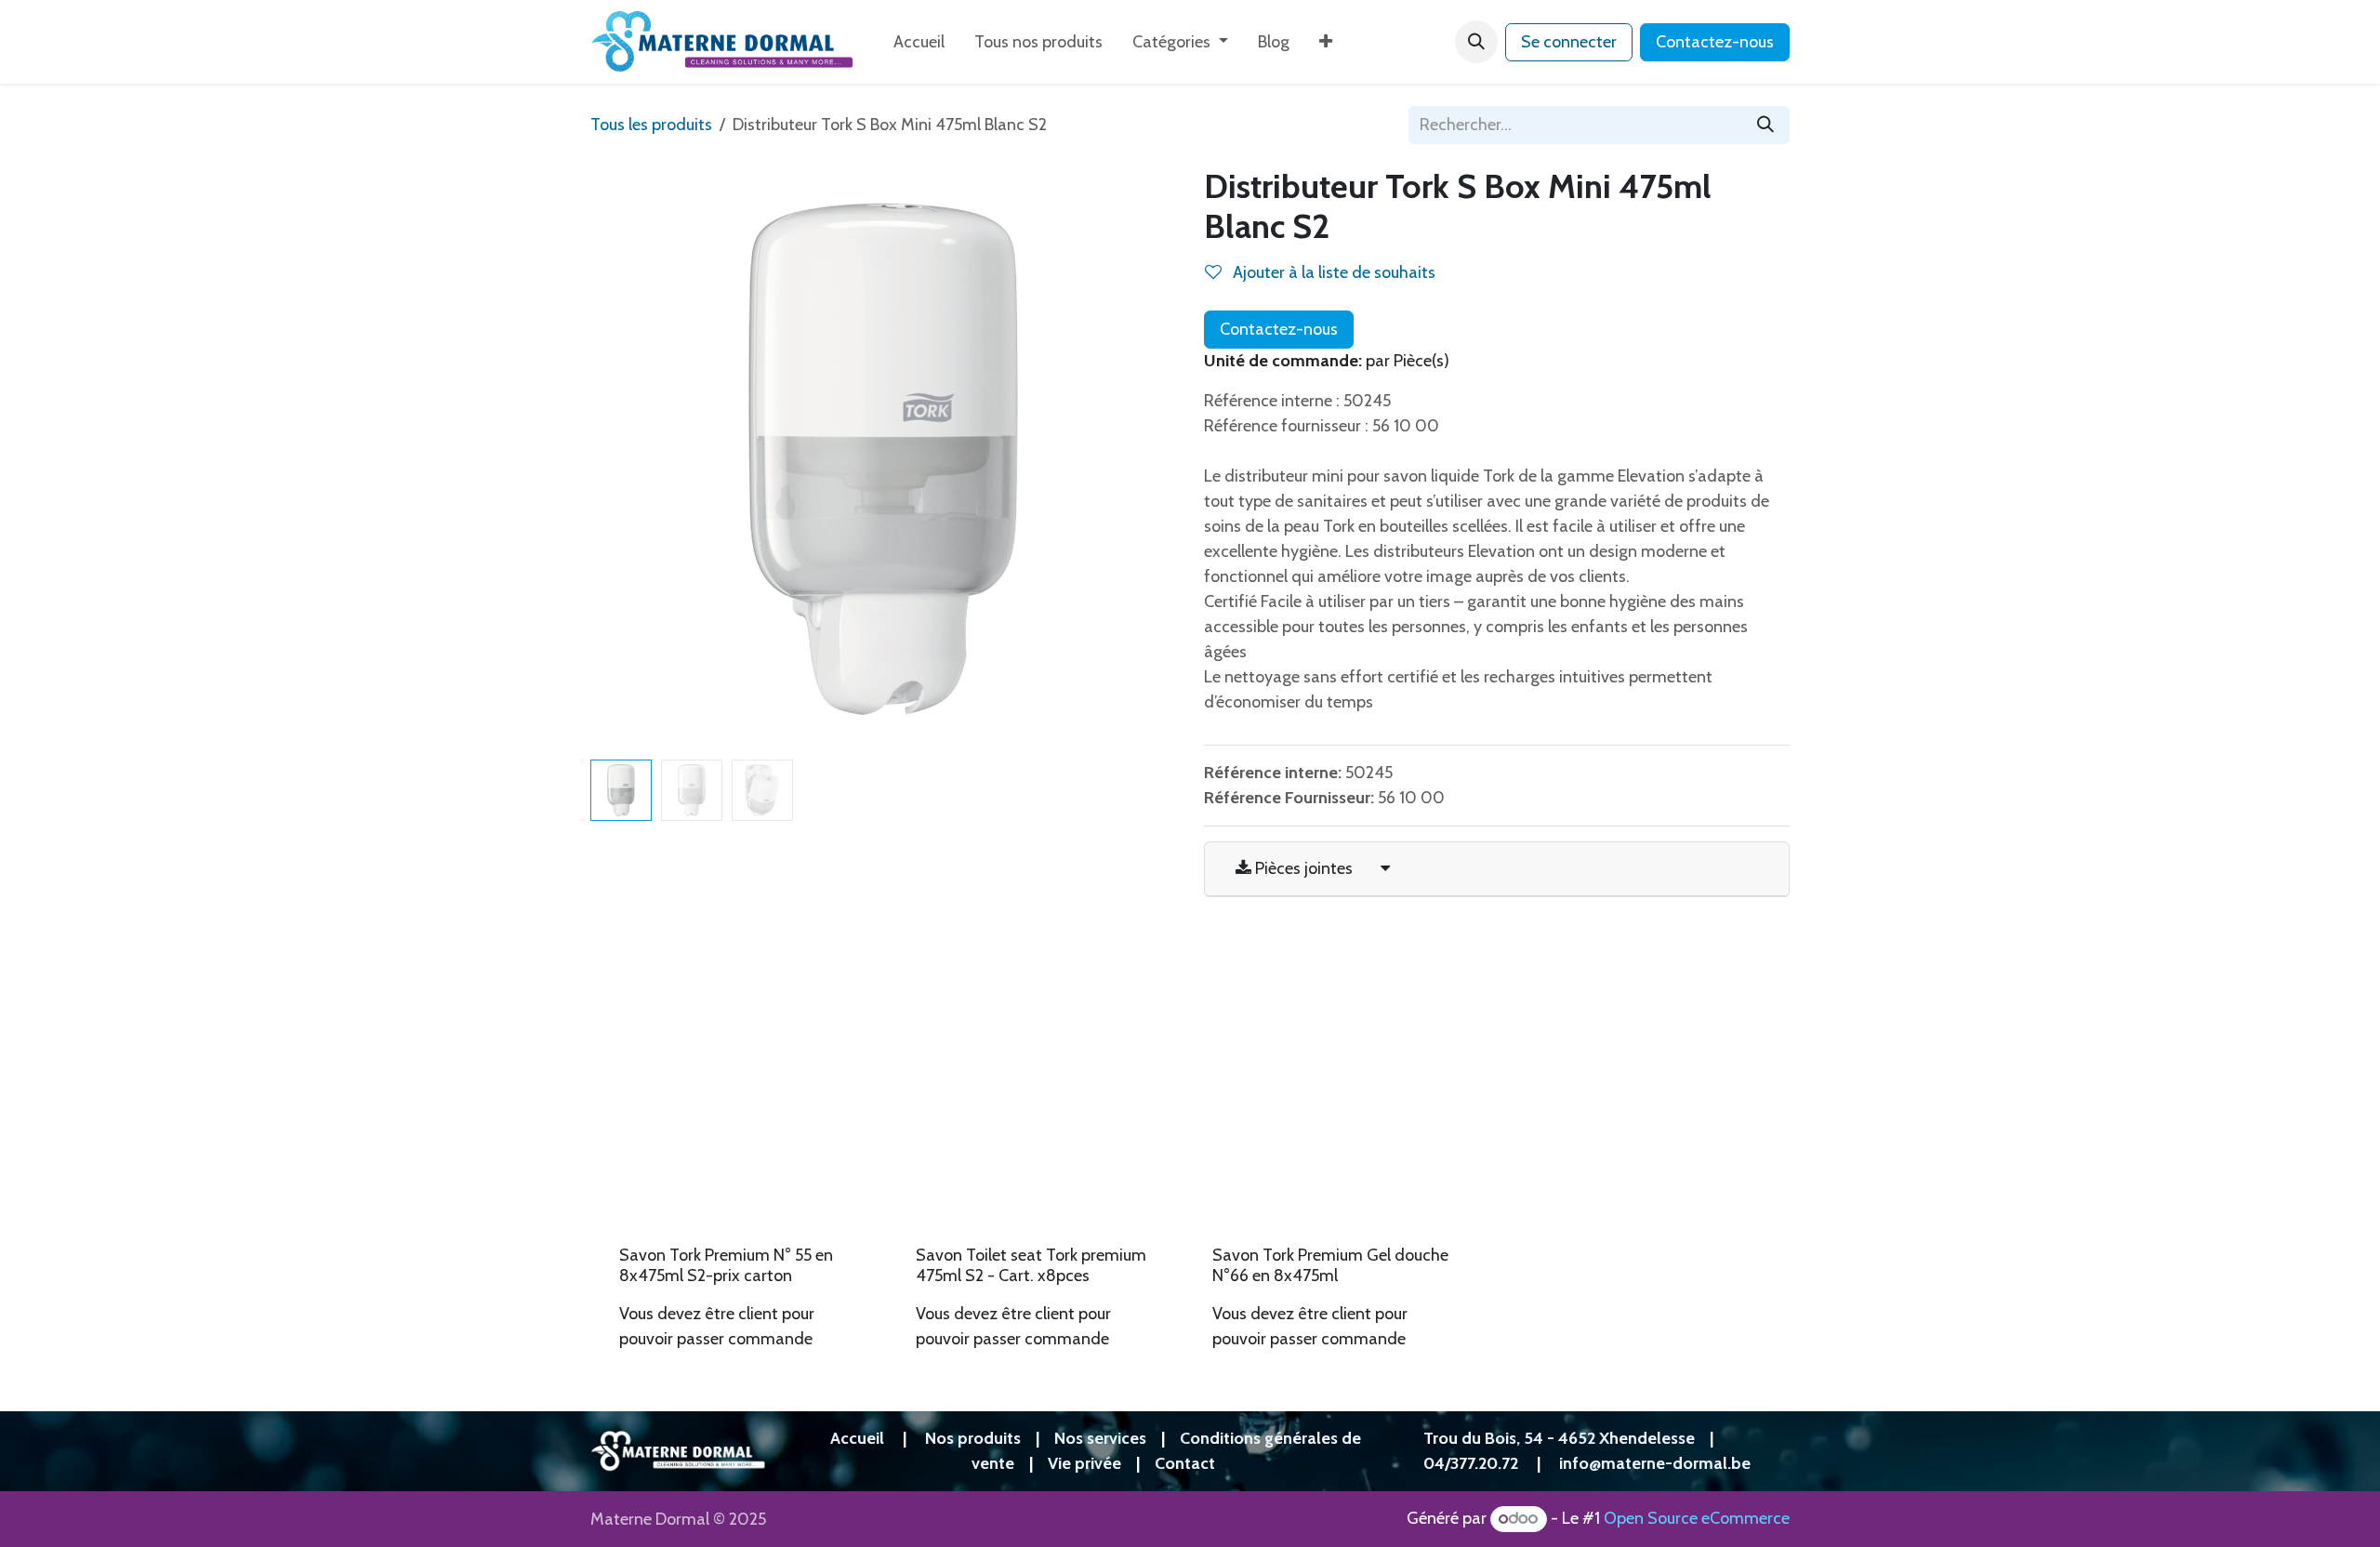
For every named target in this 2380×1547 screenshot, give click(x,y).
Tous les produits (651, 125)
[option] (1190, 1157)
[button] (1476, 42)
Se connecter (1569, 42)
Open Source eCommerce (1697, 1518)
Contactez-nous (1715, 42)
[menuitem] (919, 42)
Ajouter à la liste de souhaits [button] (1332, 272)
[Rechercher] (1765, 125)
